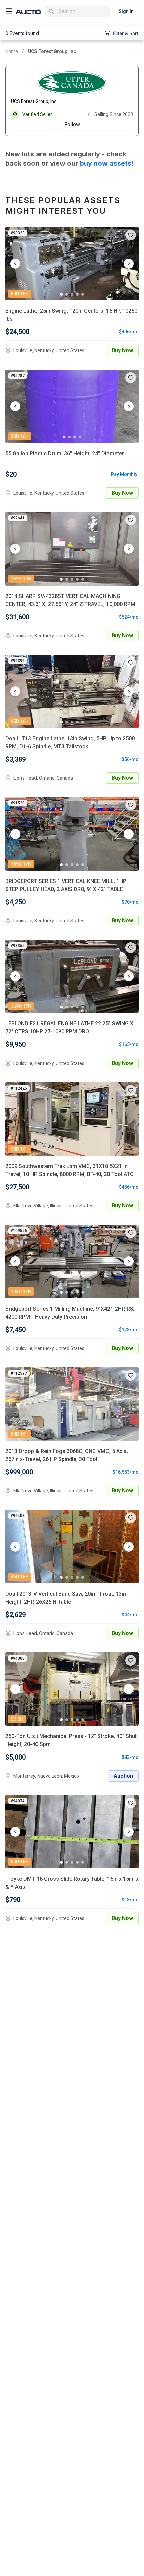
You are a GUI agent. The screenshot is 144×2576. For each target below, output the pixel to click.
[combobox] (82, 11)
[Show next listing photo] (129, 264)
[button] (131, 235)
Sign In (126, 11)
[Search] (51, 11)
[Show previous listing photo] (15, 264)
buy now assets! (107, 163)
